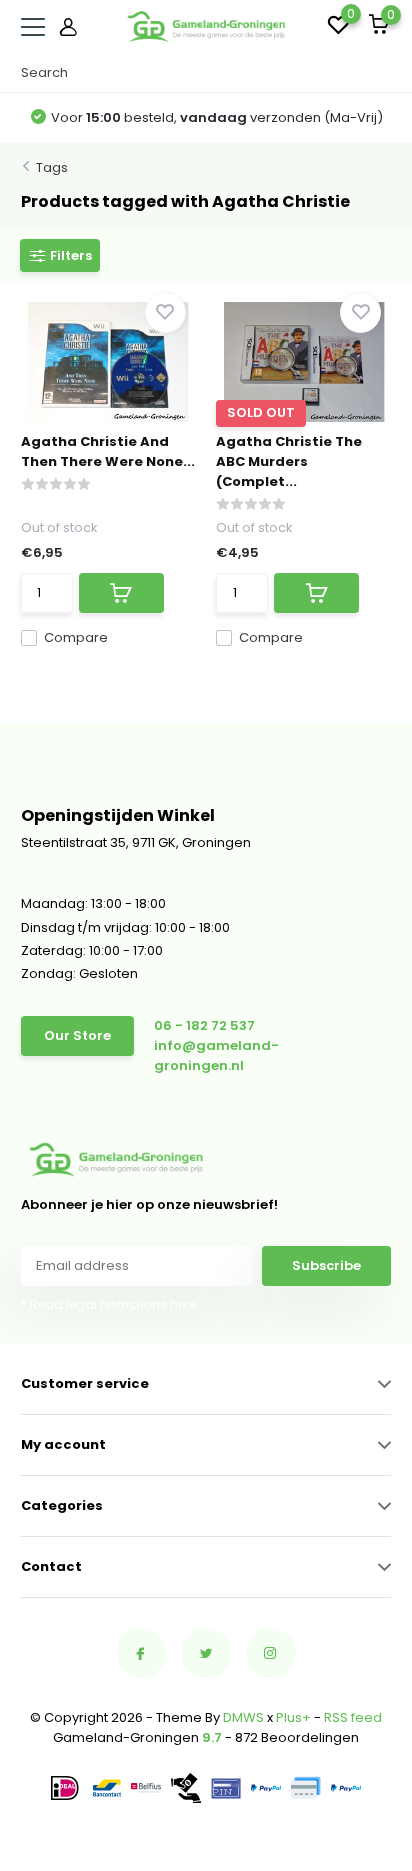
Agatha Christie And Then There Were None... (108, 451)
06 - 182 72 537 (204, 1025)
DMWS (243, 1717)
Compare (76, 637)
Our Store (77, 1035)
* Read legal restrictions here (108, 1304)
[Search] (381, 73)
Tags (52, 167)
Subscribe (326, 1265)
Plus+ (293, 1717)
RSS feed (353, 1717)
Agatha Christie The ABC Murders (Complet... (289, 461)
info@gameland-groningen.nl (216, 1055)
